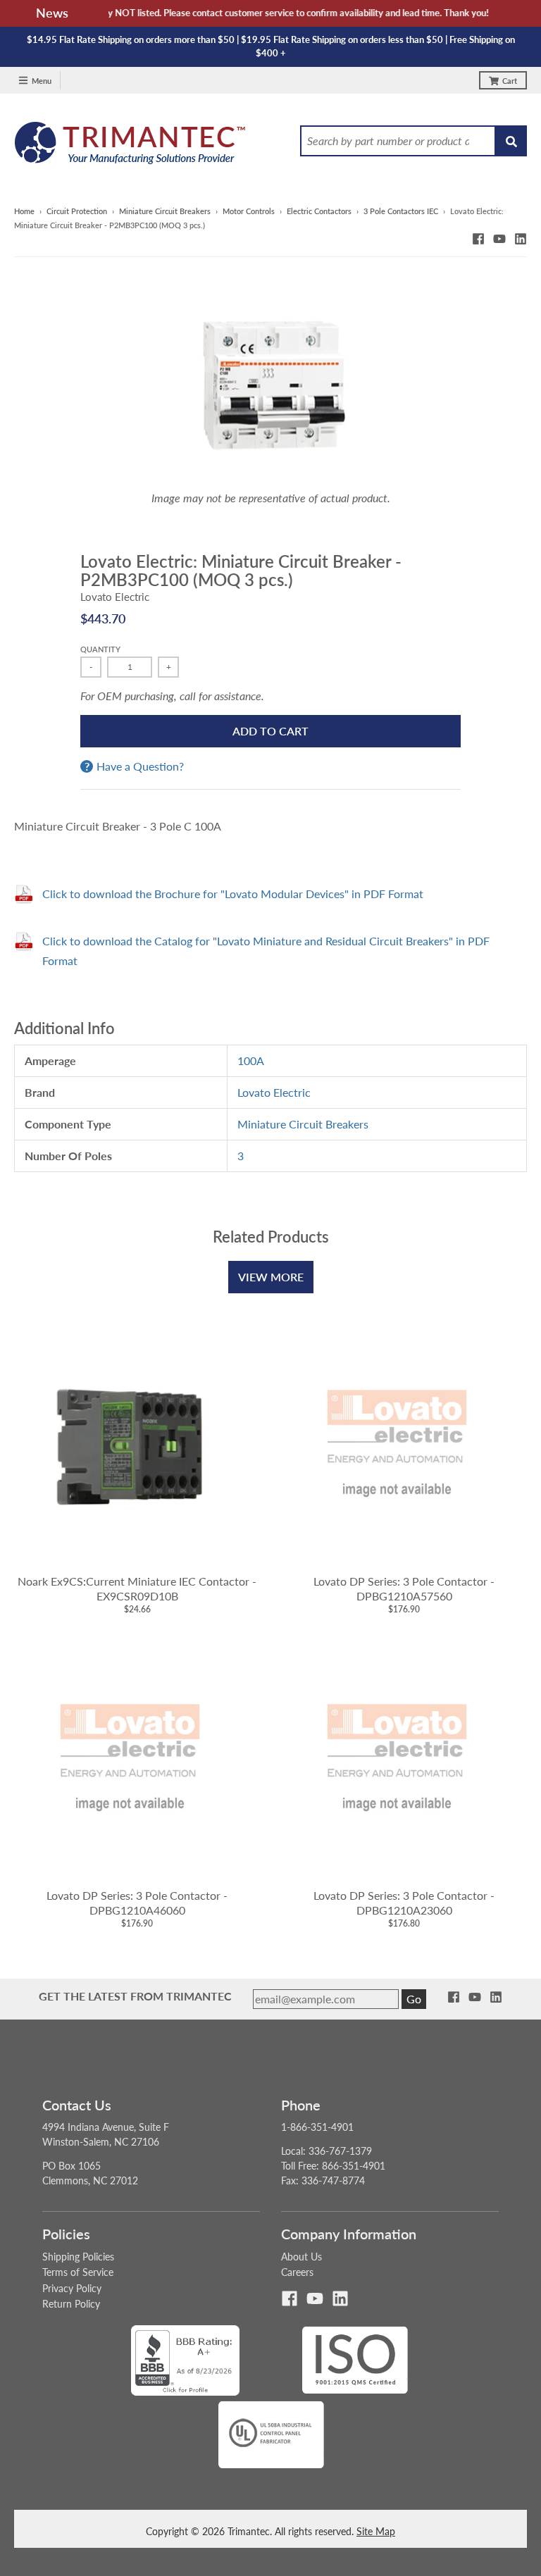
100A (251, 1060)
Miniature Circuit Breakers (165, 211)
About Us (301, 2257)
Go (414, 1999)
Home (24, 211)
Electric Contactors (319, 211)
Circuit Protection (77, 211)
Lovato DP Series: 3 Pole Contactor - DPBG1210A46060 (137, 1903)
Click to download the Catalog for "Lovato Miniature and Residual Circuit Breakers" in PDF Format (266, 951)
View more (271, 1277)
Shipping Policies (78, 2257)
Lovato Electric (115, 597)
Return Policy (71, 2304)
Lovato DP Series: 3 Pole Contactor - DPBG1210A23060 (404, 1903)
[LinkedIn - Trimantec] (521, 239)
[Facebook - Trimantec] (478, 239)
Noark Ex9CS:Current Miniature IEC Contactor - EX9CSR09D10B (137, 1588)
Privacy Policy (72, 2288)
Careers (297, 2272)
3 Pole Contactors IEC (401, 211)
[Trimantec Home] (131, 147)
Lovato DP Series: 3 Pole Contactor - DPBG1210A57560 (404, 1588)
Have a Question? (140, 766)
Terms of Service (78, 2272)
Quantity (100, 649)
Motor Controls (249, 211)
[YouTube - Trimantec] (499, 239)
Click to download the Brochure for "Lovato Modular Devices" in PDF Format (233, 894)
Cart (510, 81)
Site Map (376, 2531)
